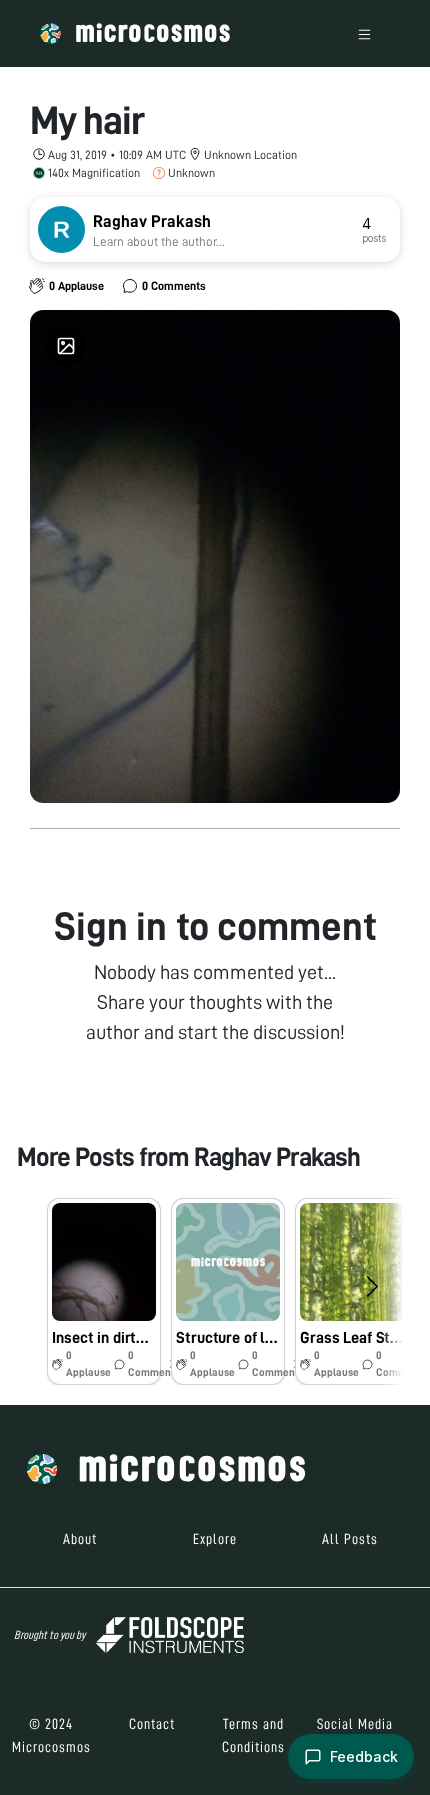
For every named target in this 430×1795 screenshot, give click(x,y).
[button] (104, 1291)
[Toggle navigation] (364, 33)
